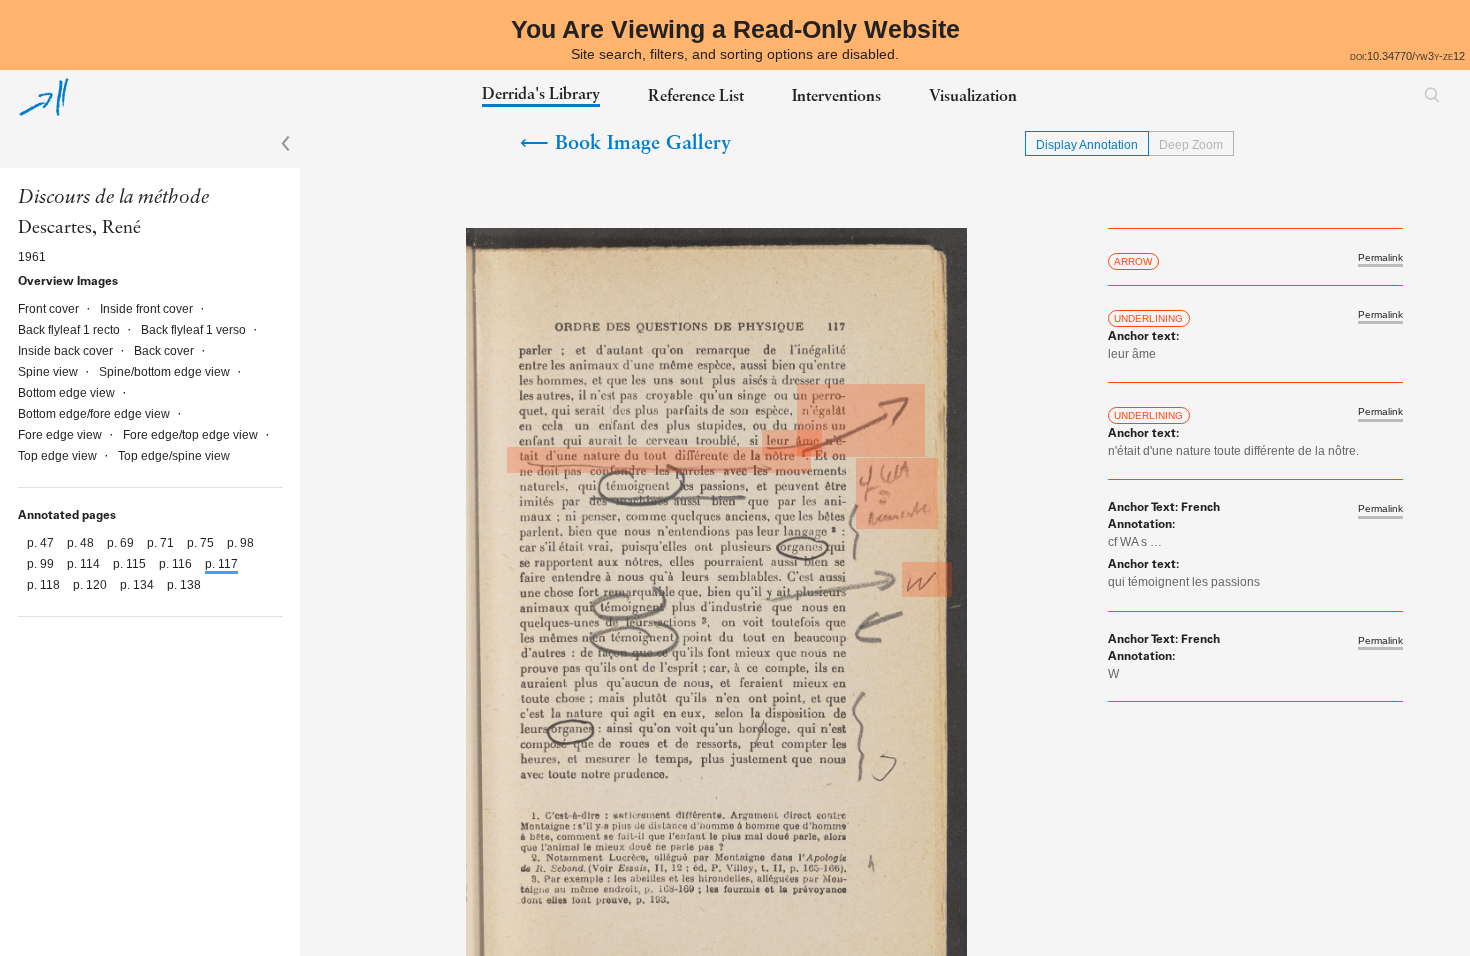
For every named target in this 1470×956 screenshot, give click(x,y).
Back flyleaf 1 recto (70, 330)
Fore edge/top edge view (192, 435)
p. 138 (184, 585)
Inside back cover (67, 351)
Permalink (1380, 258)
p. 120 (91, 585)
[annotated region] (860, 420)
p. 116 (177, 564)
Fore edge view (61, 435)
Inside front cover (148, 309)
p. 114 (85, 564)
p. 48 (82, 543)
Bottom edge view (68, 393)
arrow (1133, 261)
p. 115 (131, 564)
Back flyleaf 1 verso (195, 330)
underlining (1148, 318)
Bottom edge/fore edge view (95, 414)
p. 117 (221, 564)
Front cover (50, 309)
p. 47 (42, 543)
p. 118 (45, 585)
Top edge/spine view (174, 456)
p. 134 (138, 585)
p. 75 (202, 543)
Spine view (49, 372)
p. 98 (240, 543)
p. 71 (162, 543)
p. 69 (122, 543)
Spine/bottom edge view (166, 372)
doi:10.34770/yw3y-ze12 (1407, 56)
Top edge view (59, 456)
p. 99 (42, 564)
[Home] (44, 97)
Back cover (165, 351)
